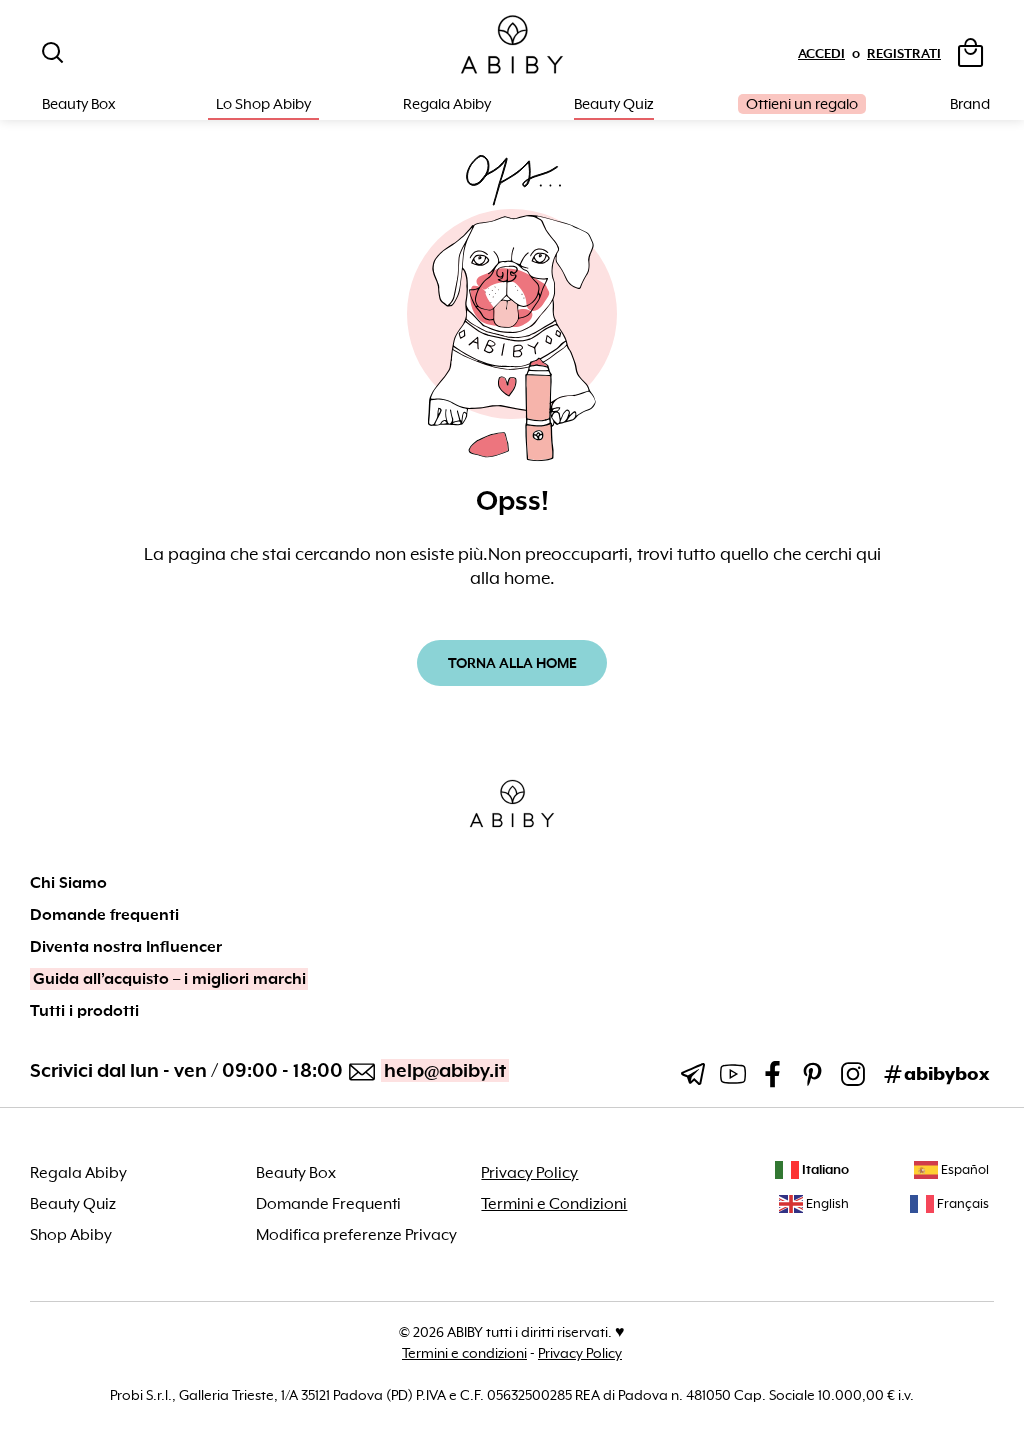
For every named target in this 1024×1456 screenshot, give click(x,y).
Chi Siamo (68, 883)
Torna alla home (512, 663)
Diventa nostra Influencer (126, 947)
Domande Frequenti (328, 1204)
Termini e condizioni (464, 1353)
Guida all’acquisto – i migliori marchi (169, 979)
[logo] (512, 45)
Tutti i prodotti (84, 1011)
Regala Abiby (447, 104)
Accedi (821, 53)
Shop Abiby (71, 1235)
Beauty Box (296, 1173)
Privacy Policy (529, 1173)
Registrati (904, 53)
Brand (970, 104)
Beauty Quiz (614, 104)
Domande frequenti (104, 915)
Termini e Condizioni (554, 1204)
